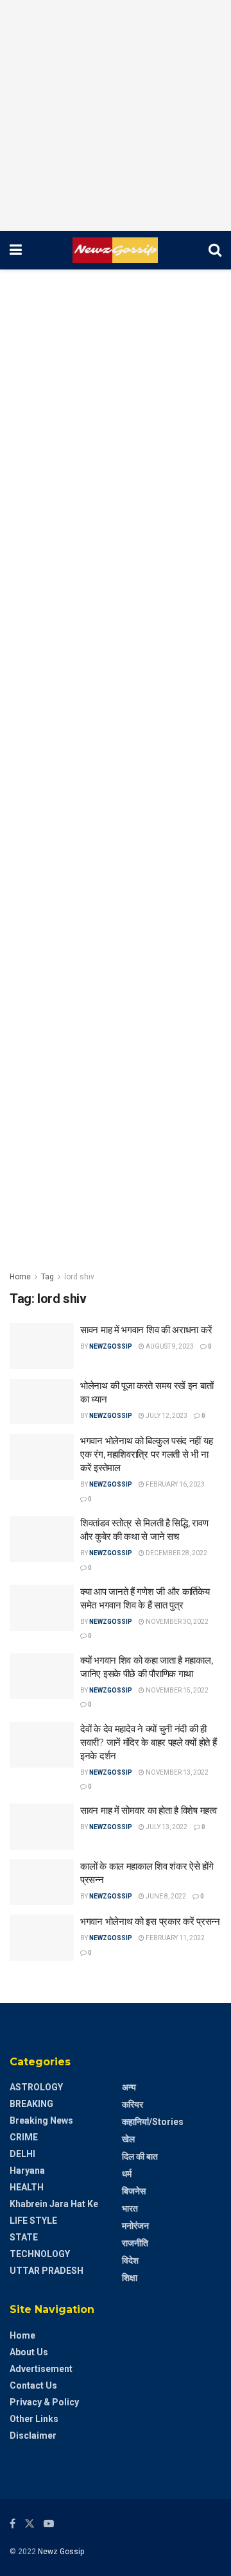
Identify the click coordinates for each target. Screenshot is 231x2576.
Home (20, 1277)
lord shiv (79, 1277)
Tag (47, 1277)
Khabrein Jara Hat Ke (54, 2204)
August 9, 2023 (169, 1346)
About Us (29, 2352)
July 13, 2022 (166, 1827)
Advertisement (41, 2369)
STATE (24, 2237)
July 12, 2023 (166, 1416)
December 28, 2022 (176, 1553)
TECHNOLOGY (40, 2254)
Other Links (34, 2419)
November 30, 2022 (176, 1622)
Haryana (27, 2171)
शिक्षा (130, 2278)
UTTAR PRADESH (47, 2271)
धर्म (127, 2174)
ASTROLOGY (36, 2087)
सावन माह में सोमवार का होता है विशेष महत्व (148, 1810)
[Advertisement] (116, 115)
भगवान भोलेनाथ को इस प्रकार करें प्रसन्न (150, 1921)
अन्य (129, 2087)
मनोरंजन (135, 2226)
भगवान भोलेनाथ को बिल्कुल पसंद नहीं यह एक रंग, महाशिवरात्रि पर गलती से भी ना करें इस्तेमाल (146, 1454)
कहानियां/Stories (153, 2122)
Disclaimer (33, 2435)
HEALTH (27, 2187)
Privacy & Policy (44, 2402)
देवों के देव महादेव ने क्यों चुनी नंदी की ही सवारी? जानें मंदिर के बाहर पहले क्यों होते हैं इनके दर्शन (148, 1742)
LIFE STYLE (33, 2221)
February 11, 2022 (175, 1938)
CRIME (24, 2137)
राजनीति (135, 2243)
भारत (130, 2208)
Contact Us (33, 2385)
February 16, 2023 (175, 1484)
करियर (133, 2104)
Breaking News (41, 2120)
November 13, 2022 (176, 1772)
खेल (128, 2139)
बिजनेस (134, 2191)
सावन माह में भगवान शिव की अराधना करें (146, 1330)
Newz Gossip (61, 2552)
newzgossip (111, 1346)
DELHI (22, 2154)
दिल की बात (140, 2156)
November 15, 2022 (176, 1690)
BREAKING (31, 2104)
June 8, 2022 (165, 1896)
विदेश (130, 2260)
